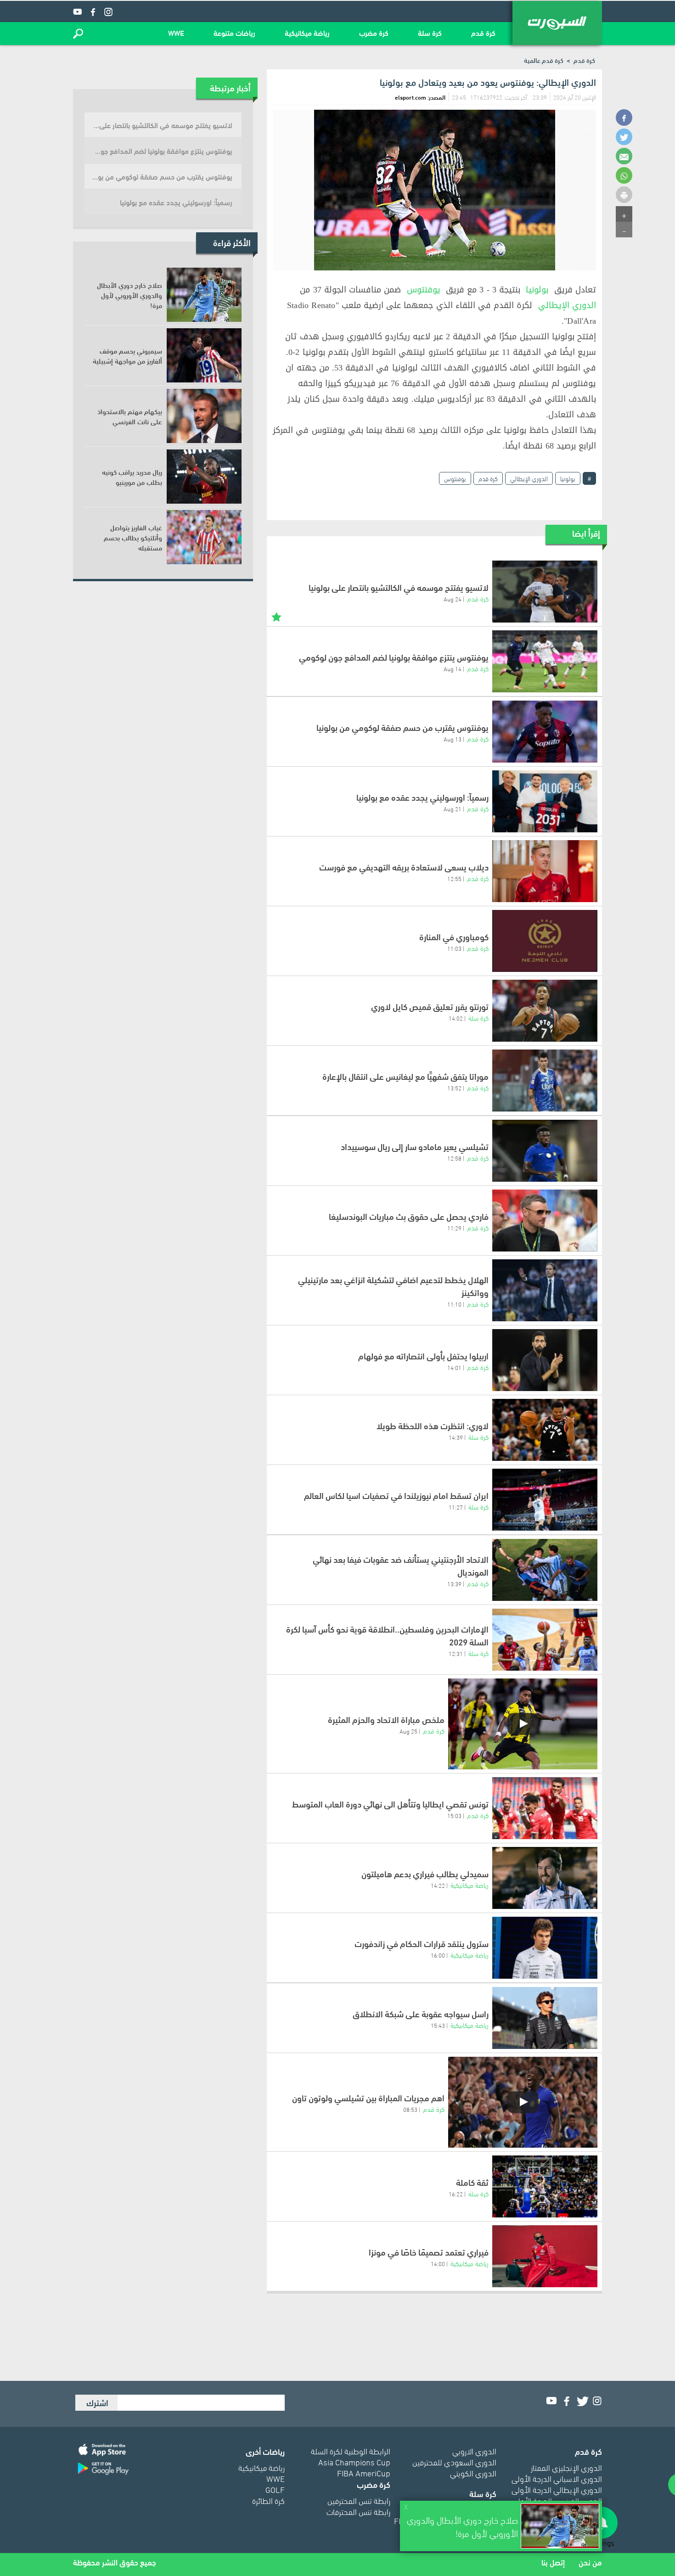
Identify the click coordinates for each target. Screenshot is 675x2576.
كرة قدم (483, 32)
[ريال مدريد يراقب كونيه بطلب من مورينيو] (204, 477)
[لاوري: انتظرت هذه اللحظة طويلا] (545, 1430)
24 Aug (453, 599)
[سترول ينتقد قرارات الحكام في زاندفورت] (545, 1948)
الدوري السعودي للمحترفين (454, 2461)
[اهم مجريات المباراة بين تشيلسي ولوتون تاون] (523, 2102)
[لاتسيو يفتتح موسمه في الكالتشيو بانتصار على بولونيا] (545, 592)
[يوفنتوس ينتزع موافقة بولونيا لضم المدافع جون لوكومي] (545, 661)
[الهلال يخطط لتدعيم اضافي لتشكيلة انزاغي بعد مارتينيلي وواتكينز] (545, 1290)
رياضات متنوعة (234, 32)
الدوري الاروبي (474, 2450)
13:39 (454, 1583)
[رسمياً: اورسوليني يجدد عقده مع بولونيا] (545, 801)
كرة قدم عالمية (544, 60)
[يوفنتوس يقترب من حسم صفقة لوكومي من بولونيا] (545, 732)
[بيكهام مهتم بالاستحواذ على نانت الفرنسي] (204, 416)
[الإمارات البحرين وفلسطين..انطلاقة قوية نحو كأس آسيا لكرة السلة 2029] (545, 1640)
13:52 (454, 1088)
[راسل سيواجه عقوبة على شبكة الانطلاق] (545, 2018)
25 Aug (408, 1731)
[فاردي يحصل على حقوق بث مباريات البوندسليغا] (545, 1221)
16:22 (456, 2194)
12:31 (456, 1653)
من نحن (590, 2562)
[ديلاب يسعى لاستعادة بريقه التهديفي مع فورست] (545, 871)
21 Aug (453, 808)
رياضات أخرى (265, 2451)
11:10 (454, 1304)
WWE (176, 32)
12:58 (454, 1158)
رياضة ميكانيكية (307, 32)
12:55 (454, 878)
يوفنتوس (424, 290)
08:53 (410, 2109)
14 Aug (453, 668)
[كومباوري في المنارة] (545, 941)
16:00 (438, 1955)
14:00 (438, 2263)
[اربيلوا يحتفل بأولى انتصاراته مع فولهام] (545, 1360)
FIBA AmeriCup (364, 2472)
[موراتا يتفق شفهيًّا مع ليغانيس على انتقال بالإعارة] (545, 1080)
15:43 (438, 2025)
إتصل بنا (553, 2562)
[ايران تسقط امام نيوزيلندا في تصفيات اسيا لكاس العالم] (545, 1500)
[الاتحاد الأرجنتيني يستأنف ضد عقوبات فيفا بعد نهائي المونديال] (545, 1570)
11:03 (454, 948)
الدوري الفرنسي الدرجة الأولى (557, 2500)
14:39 (456, 1437)
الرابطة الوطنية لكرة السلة (351, 2450)
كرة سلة (430, 32)
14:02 (456, 1018)
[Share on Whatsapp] (624, 175)
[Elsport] (557, 23)
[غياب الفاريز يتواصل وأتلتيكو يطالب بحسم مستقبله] (204, 537)
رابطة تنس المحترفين (359, 2500)
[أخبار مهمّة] (276, 616)
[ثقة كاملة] (545, 2186)
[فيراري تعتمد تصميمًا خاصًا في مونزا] (545, 2256)
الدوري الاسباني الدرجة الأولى (557, 2478)
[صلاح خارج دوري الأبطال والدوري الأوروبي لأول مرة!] (204, 295)
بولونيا (537, 290)
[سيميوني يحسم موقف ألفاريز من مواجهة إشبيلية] (204, 355)
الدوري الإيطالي (567, 305)
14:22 (438, 1885)
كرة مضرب (374, 32)
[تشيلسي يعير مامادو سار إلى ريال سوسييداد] (545, 1151)
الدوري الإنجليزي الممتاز (566, 2467)
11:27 (456, 1507)
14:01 (454, 1367)
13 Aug (453, 739)
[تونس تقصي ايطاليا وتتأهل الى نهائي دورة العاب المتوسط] (545, 1808)
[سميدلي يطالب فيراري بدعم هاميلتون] (545, 1878)
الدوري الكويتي (473, 2472)
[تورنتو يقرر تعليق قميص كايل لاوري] (545, 1011)
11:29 (454, 1228)
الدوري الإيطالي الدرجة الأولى (557, 2489)
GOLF (275, 2489)
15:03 (454, 1815)
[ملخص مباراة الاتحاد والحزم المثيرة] (523, 1724)
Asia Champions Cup (354, 2461)
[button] (78, 34)
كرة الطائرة (268, 2500)
